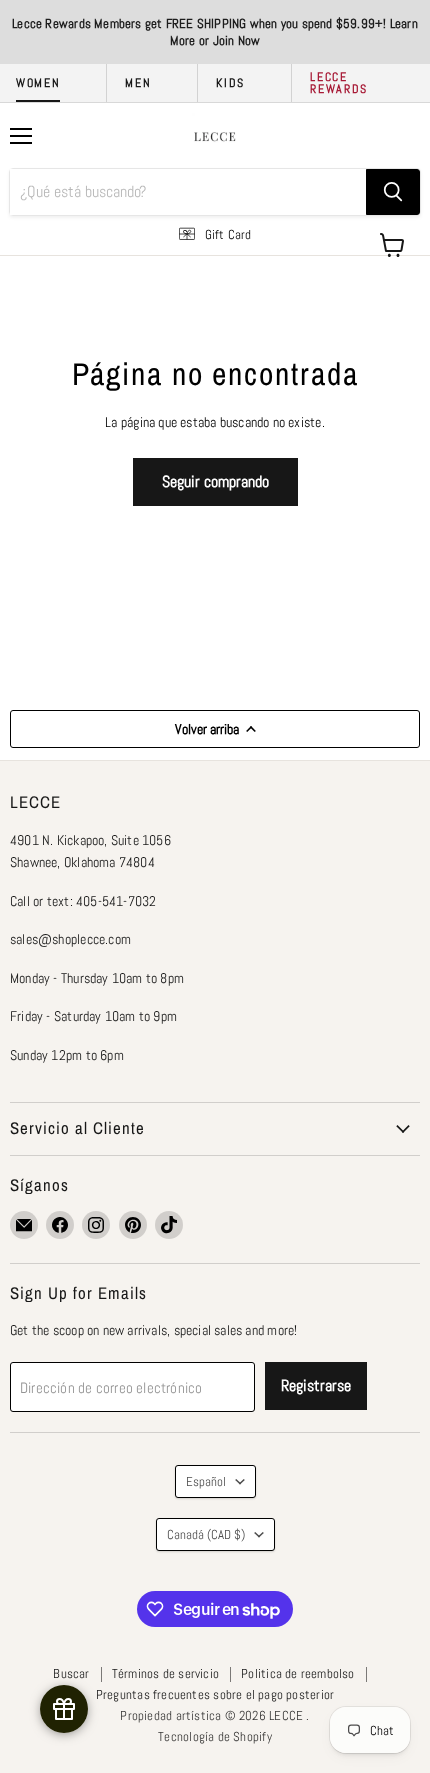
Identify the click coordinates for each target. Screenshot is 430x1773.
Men (138, 83)
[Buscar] (393, 192)
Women (38, 83)
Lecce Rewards (339, 83)
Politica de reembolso (297, 1673)
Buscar (71, 1673)
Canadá (206, 1534)
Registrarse (316, 1385)
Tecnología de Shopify (214, 1736)
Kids (230, 83)
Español (206, 1481)
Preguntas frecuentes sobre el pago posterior (215, 1694)
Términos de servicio (165, 1673)
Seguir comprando (215, 481)
